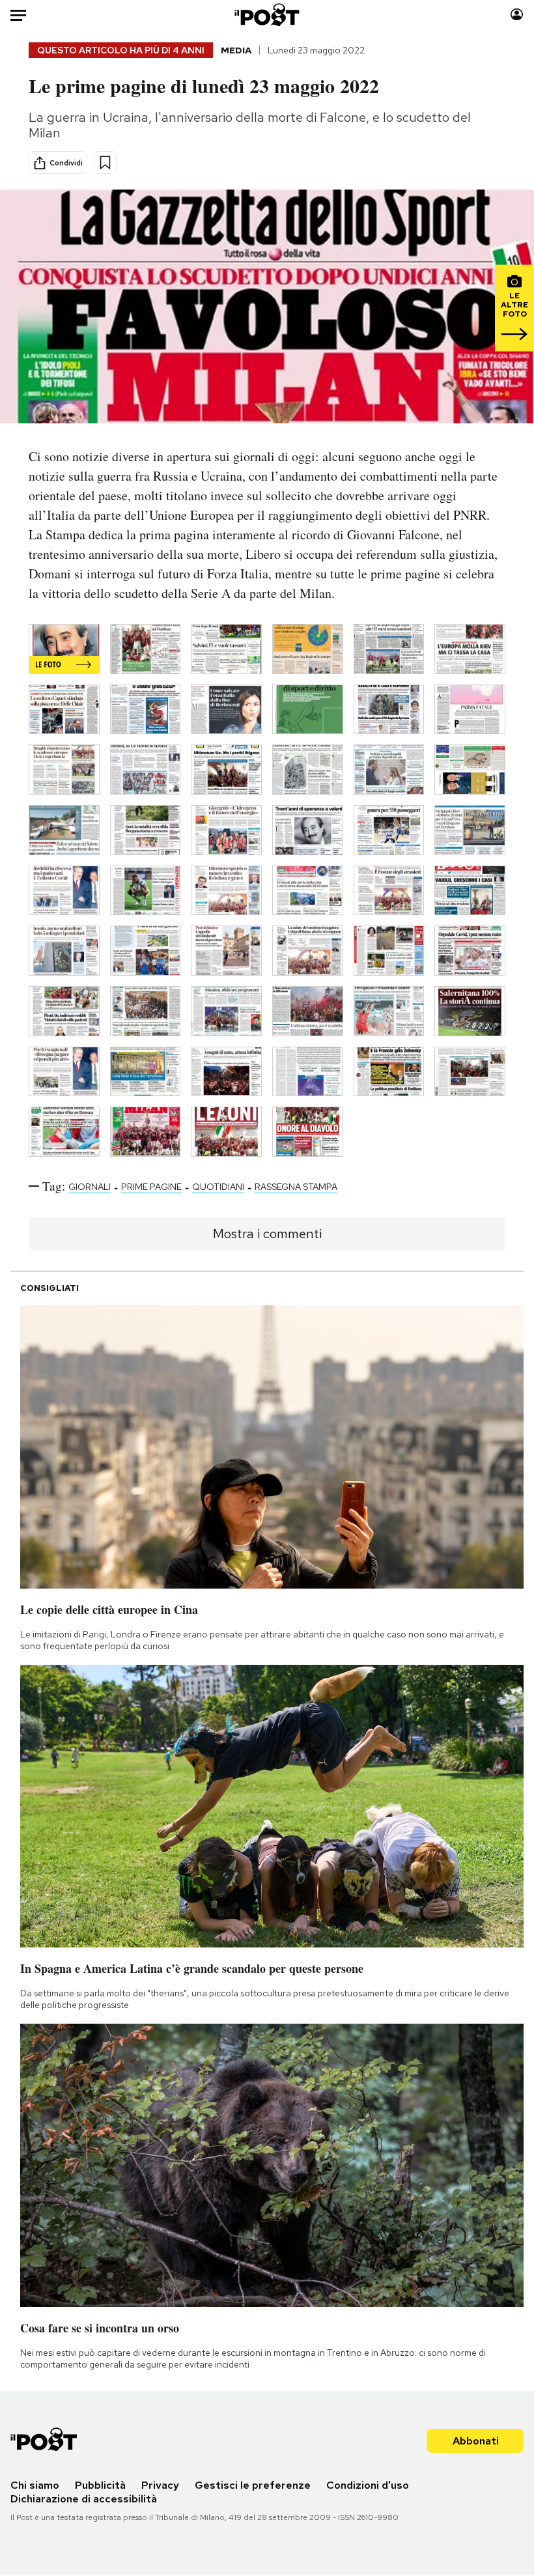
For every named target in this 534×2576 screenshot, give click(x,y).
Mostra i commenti (267, 1234)
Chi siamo (35, 2485)
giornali (90, 1187)
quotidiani (218, 1187)
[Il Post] (267, 15)
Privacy (160, 2485)
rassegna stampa (296, 1187)
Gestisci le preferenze (253, 2485)
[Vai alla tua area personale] (517, 15)
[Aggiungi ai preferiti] (105, 163)
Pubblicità (100, 2485)
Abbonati (476, 2441)
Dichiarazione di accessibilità (84, 2499)
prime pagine (151, 1187)
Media (236, 50)
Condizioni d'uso (368, 2485)
